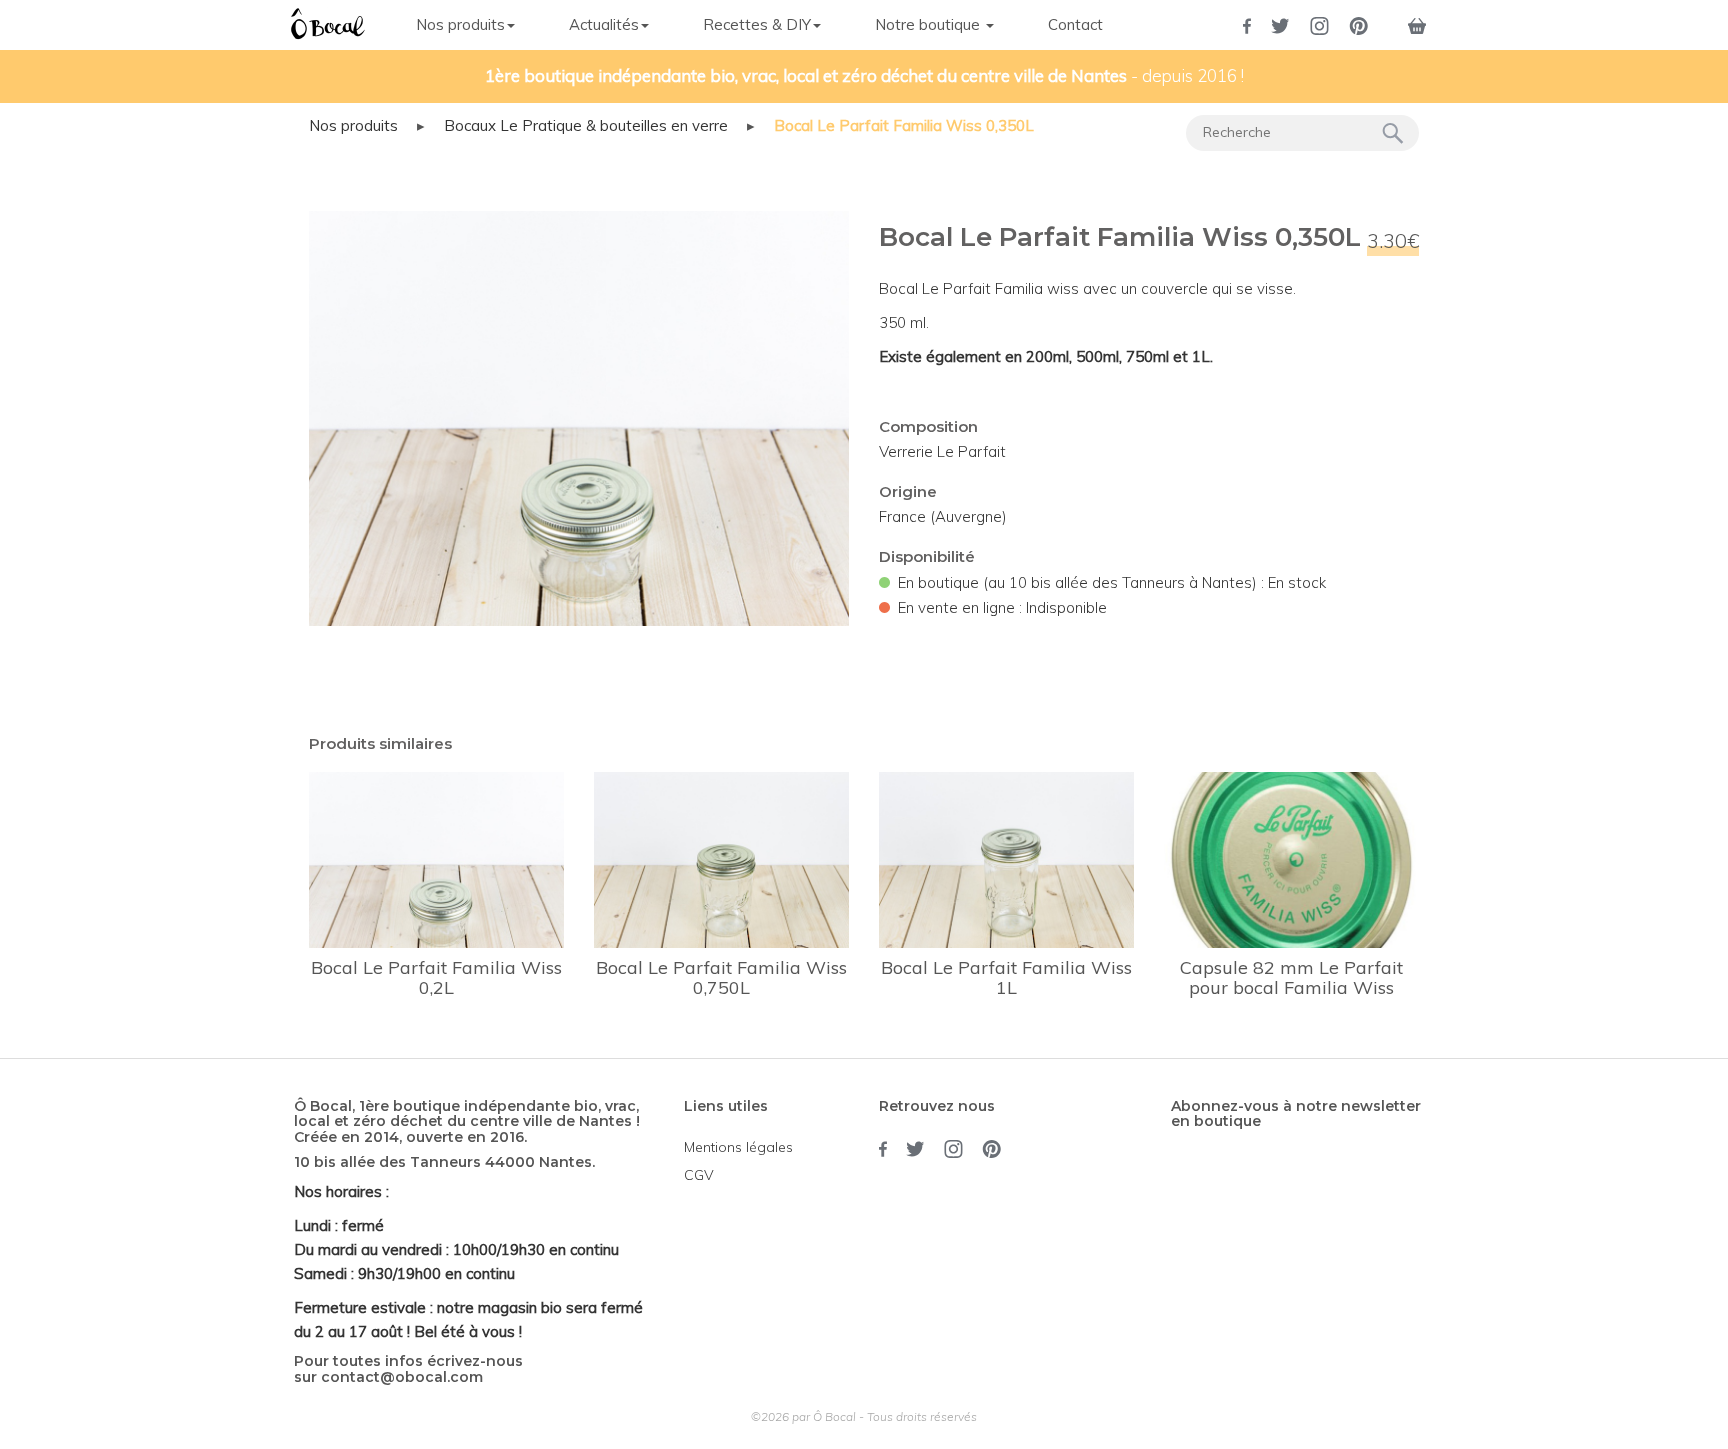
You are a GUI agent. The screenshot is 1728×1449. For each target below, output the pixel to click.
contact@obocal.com (402, 1377)
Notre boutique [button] (929, 24)
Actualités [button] (604, 24)
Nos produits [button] (460, 24)
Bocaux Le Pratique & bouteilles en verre (586, 125)
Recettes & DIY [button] (757, 24)
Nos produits (353, 125)
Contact (1075, 24)
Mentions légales (738, 1147)
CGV (699, 1175)
